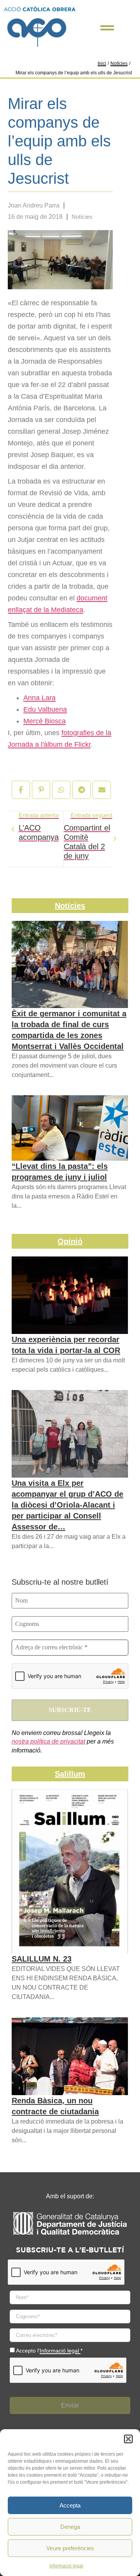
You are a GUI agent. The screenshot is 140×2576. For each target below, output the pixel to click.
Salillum (70, 1774)
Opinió (70, 1241)
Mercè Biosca (45, 721)
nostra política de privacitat (48, 1741)
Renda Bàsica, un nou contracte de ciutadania (55, 2106)
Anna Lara (39, 698)
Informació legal (66, 2566)
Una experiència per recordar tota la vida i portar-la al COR (66, 1345)
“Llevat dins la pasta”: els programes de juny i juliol (60, 1172)
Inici (102, 63)
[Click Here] (107, 28)
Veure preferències (70, 2548)
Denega (70, 2527)
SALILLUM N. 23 (42, 1959)
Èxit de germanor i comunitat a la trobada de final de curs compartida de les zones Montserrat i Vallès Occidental (69, 1030)
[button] (128, 2439)
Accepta (70, 2505)
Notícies (119, 63)
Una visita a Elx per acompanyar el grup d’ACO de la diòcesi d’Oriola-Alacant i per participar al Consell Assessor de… (67, 1505)
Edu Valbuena (45, 709)
